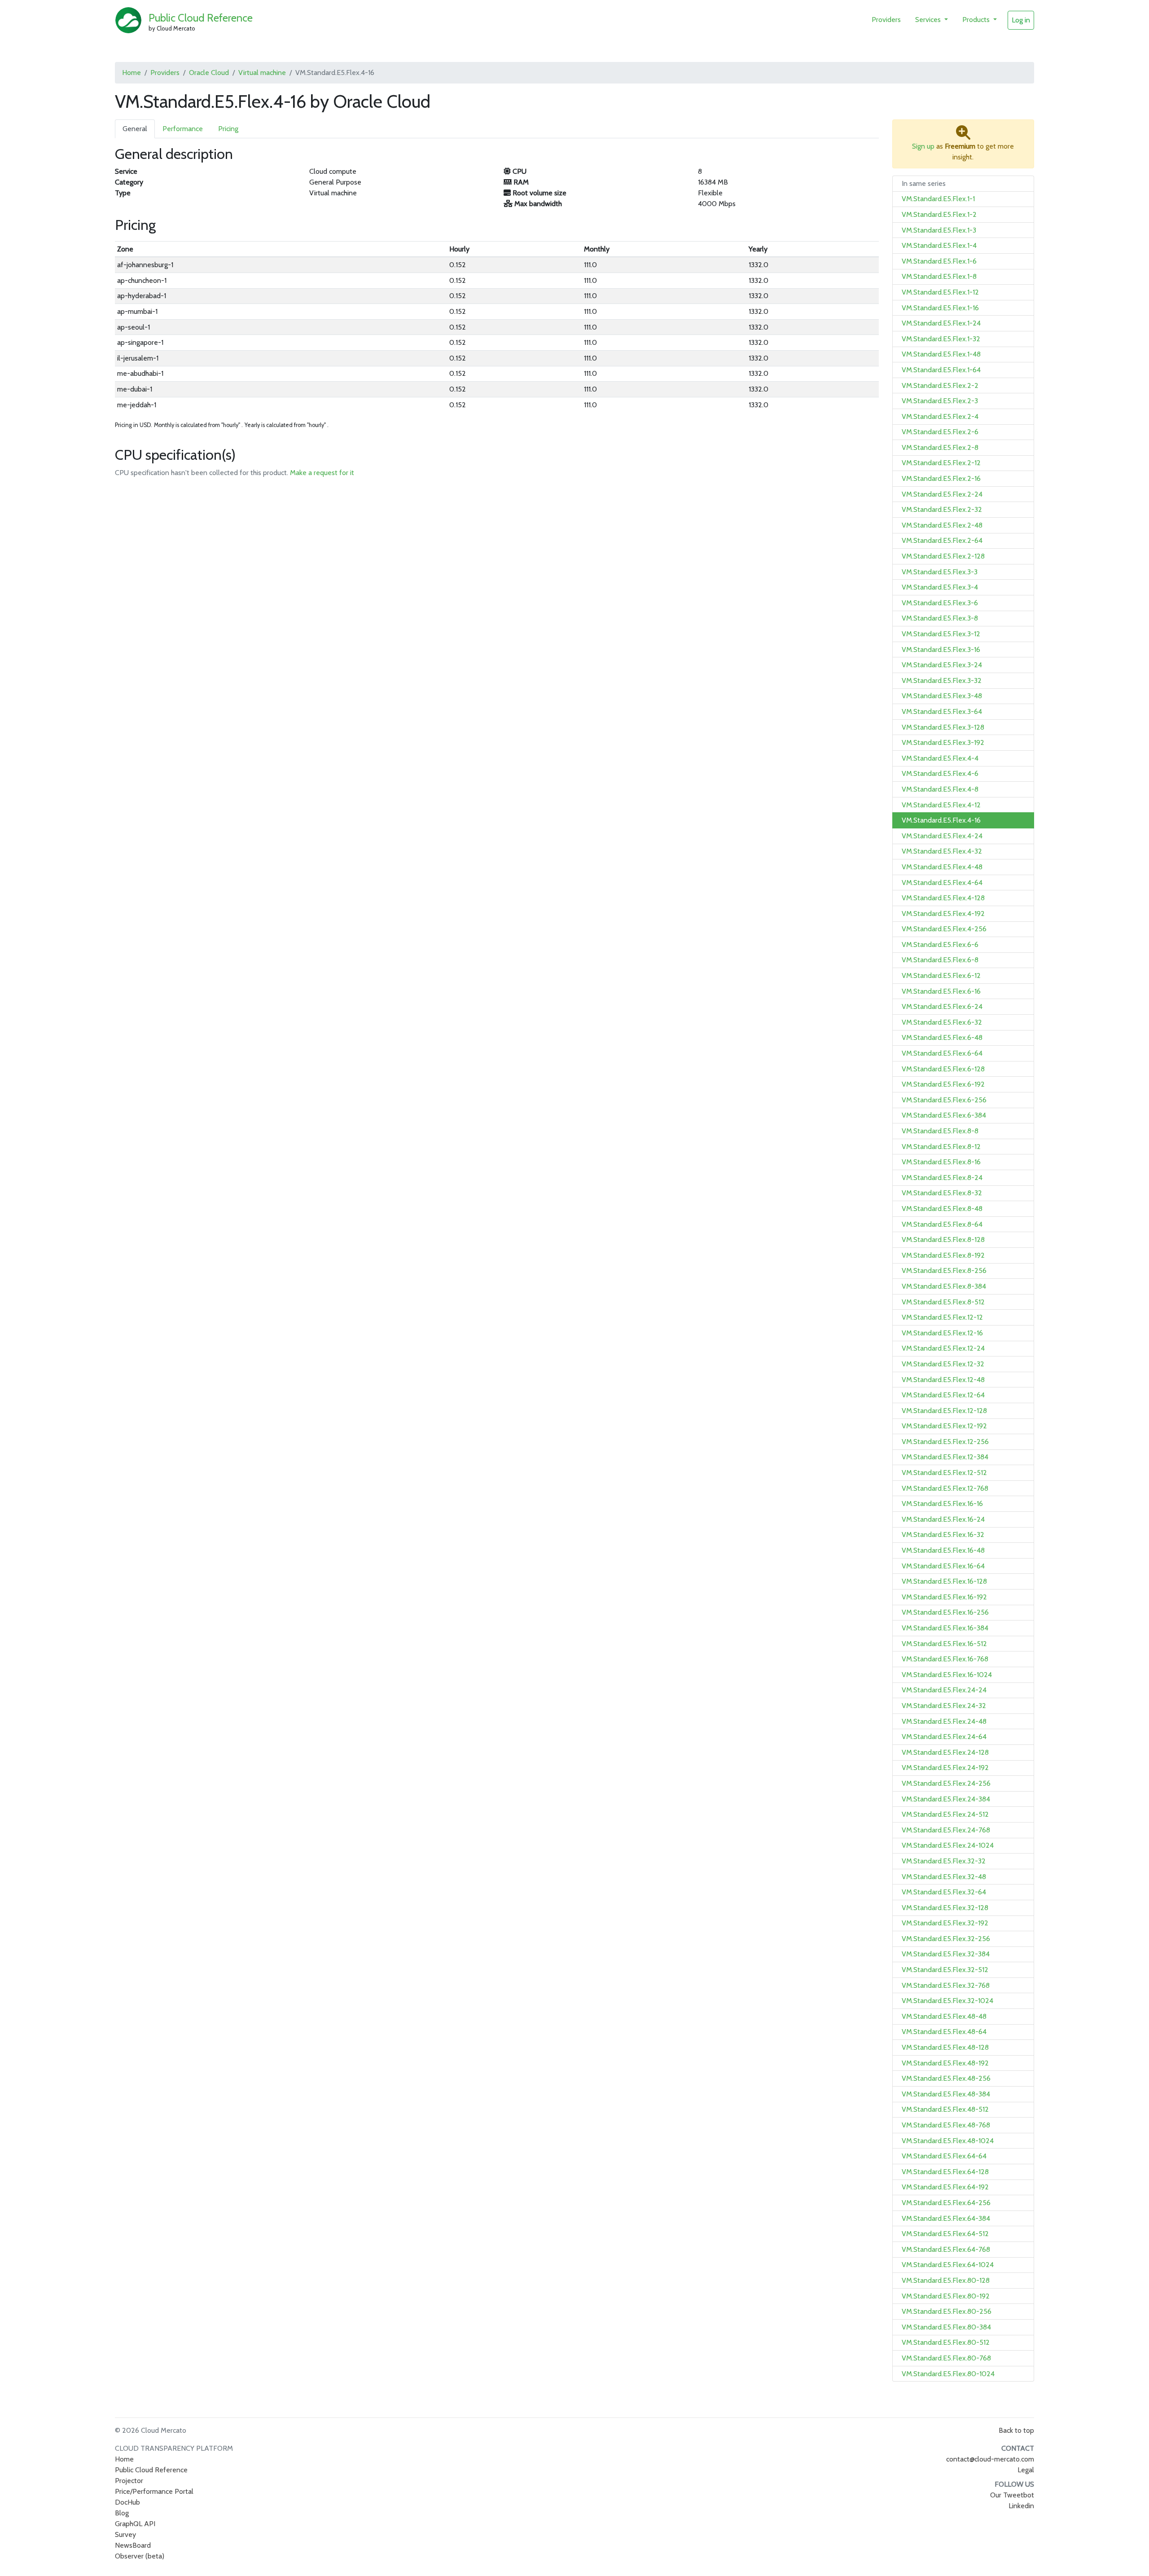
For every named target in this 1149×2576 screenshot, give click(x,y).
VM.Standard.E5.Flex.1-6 (939, 261)
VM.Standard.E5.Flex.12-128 (944, 1411)
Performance (183, 129)
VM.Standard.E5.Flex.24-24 (944, 1690)
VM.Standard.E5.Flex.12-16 (942, 1333)
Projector (129, 2481)
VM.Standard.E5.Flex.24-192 (945, 1768)
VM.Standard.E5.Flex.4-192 (943, 914)
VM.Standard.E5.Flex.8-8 (940, 1131)
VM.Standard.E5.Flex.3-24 (942, 665)
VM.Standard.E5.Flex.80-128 (946, 2280)
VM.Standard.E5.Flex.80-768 (946, 2358)
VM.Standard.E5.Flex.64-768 (946, 2249)
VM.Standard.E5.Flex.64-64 (944, 2156)
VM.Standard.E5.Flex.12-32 (943, 1364)
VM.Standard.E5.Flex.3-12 (941, 634)
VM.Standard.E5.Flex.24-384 (946, 1799)
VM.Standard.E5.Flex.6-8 (940, 960)
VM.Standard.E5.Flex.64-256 (946, 2203)
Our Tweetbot (1012, 2495)
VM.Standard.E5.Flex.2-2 (940, 385)
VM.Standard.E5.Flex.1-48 (941, 354)
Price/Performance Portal (154, 2491)
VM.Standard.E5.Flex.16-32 (943, 1535)
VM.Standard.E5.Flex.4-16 (941, 820)
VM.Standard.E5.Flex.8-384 (944, 1286)
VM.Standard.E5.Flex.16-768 (945, 1659)
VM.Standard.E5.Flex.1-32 (941, 339)
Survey (125, 2534)
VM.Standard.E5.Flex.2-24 (942, 494)
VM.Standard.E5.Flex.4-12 (941, 805)
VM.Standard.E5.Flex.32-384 (946, 1954)
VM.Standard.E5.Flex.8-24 (942, 1178)
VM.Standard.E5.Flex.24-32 (944, 1706)
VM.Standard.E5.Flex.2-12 (941, 463)
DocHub (127, 2502)
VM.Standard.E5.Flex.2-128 (943, 556)
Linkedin (1021, 2506)
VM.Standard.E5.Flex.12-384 (945, 1457)
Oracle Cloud (209, 73)
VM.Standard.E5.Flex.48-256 (946, 2078)
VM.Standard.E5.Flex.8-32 (942, 1193)
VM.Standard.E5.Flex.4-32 (942, 851)
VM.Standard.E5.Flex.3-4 (940, 587)
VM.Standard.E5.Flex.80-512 (946, 2342)
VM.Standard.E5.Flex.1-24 (941, 323)
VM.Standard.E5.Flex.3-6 (940, 603)
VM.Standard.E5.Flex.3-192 (943, 742)
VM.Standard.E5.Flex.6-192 (943, 1084)
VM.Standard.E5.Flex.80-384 (946, 2327)
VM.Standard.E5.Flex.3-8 (940, 618)
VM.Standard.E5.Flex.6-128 (943, 1069)
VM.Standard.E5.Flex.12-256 (945, 1442)
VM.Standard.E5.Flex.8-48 (942, 1209)
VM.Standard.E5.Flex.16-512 (944, 1644)
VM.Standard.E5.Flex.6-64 (942, 1053)
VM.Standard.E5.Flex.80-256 (947, 2311)
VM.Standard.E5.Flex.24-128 (945, 1752)
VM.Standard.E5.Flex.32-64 (944, 1892)
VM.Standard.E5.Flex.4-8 (940, 789)
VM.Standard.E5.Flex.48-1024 (948, 2141)
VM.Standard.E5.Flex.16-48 (943, 1550)
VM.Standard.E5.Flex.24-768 (946, 1830)
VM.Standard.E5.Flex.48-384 (946, 2094)
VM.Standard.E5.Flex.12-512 (944, 1473)
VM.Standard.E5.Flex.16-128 (944, 1581)
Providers (886, 20)
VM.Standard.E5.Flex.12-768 (945, 1488)
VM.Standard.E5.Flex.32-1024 (947, 2001)
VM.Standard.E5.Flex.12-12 (942, 1317)
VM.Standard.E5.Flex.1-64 (941, 370)
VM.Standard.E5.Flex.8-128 (943, 1240)
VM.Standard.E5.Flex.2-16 (941, 478)
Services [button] (929, 20)
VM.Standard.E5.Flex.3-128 (943, 727)
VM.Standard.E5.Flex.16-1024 (947, 1675)
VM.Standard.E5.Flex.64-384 (946, 2218)
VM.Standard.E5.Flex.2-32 (942, 509)
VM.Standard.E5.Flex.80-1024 (948, 2374)
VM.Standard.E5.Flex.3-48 (942, 696)
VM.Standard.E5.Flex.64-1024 (948, 2265)
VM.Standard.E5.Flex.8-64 (942, 1224)
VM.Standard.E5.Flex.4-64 (942, 883)
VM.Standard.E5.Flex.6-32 (942, 1022)
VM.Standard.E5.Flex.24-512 (945, 1814)
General (135, 129)
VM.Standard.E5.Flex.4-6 (940, 773)
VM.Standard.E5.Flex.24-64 (944, 1737)
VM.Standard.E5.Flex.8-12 (941, 1147)
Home (132, 73)
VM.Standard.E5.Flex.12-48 (943, 1380)
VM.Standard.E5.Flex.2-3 (940, 401)
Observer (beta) (140, 2556)
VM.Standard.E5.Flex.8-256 (944, 1270)
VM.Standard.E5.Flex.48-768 (946, 2125)
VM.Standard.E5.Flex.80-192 (946, 2296)
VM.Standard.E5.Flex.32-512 (945, 1970)
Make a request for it (322, 473)
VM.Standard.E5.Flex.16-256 (945, 1612)
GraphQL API (135, 2524)
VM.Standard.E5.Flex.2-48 (942, 525)
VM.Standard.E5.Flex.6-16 (941, 991)
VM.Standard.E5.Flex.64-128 (945, 2172)
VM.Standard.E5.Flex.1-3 (939, 230)
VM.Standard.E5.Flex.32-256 (946, 1939)
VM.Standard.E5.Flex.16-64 (943, 1566)
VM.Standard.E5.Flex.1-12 (940, 292)
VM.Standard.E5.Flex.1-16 (940, 308)
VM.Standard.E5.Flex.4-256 (944, 929)
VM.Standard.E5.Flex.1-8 (939, 276)
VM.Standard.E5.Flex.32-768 (946, 1985)
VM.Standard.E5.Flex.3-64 (942, 711)
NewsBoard (133, 2545)
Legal (1026, 2470)
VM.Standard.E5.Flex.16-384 (945, 1628)
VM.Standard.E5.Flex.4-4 (940, 758)
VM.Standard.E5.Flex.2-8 (940, 447)
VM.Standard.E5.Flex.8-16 (941, 1162)
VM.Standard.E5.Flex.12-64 (943, 1395)
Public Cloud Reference (201, 18)
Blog (122, 2513)
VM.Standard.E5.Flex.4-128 (943, 898)
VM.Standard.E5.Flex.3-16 (941, 650)
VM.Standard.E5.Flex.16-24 (943, 1519)
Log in (1021, 20)
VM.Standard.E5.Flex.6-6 (940, 945)
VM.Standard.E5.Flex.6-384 (944, 1115)
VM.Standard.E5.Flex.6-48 (942, 1037)
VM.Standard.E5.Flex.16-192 (944, 1597)
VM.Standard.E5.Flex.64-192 (945, 2187)
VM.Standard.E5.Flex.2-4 (940, 416)
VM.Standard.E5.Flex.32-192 (945, 1923)
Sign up (923, 146)
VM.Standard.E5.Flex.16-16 (942, 1504)
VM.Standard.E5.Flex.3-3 (940, 572)
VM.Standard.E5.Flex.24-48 (944, 1721)
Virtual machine (262, 73)
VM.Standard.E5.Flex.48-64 (944, 2032)
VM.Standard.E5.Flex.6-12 (941, 975)
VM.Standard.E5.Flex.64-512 (945, 2234)
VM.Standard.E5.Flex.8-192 (943, 1255)
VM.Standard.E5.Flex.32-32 (944, 1861)
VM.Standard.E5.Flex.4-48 (942, 867)
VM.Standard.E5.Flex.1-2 (939, 214)
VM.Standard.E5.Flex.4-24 (942, 836)
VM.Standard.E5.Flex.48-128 (945, 2047)
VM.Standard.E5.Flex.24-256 (946, 1783)
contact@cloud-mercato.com (990, 2459)
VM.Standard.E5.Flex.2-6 (940, 432)
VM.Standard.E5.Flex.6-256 (944, 1100)
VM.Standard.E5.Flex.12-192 (944, 1426)
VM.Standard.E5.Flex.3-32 (942, 680)
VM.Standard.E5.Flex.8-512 (943, 1302)
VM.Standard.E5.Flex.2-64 (942, 540)
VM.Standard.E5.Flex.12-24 (943, 1348)
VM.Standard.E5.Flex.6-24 (942, 1006)
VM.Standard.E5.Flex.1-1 (938, 199)
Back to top (1016, 2430)
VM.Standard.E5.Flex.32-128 (945, 1908)
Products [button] (977, 20)
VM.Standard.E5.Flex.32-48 (944, 1877)
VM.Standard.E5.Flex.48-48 (944, 2016)
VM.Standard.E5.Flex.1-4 (939, 245)
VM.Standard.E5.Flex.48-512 (945, 2109)
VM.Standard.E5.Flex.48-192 (945, 2063)
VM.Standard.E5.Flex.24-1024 (948, 1845)
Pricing (228, 129)
